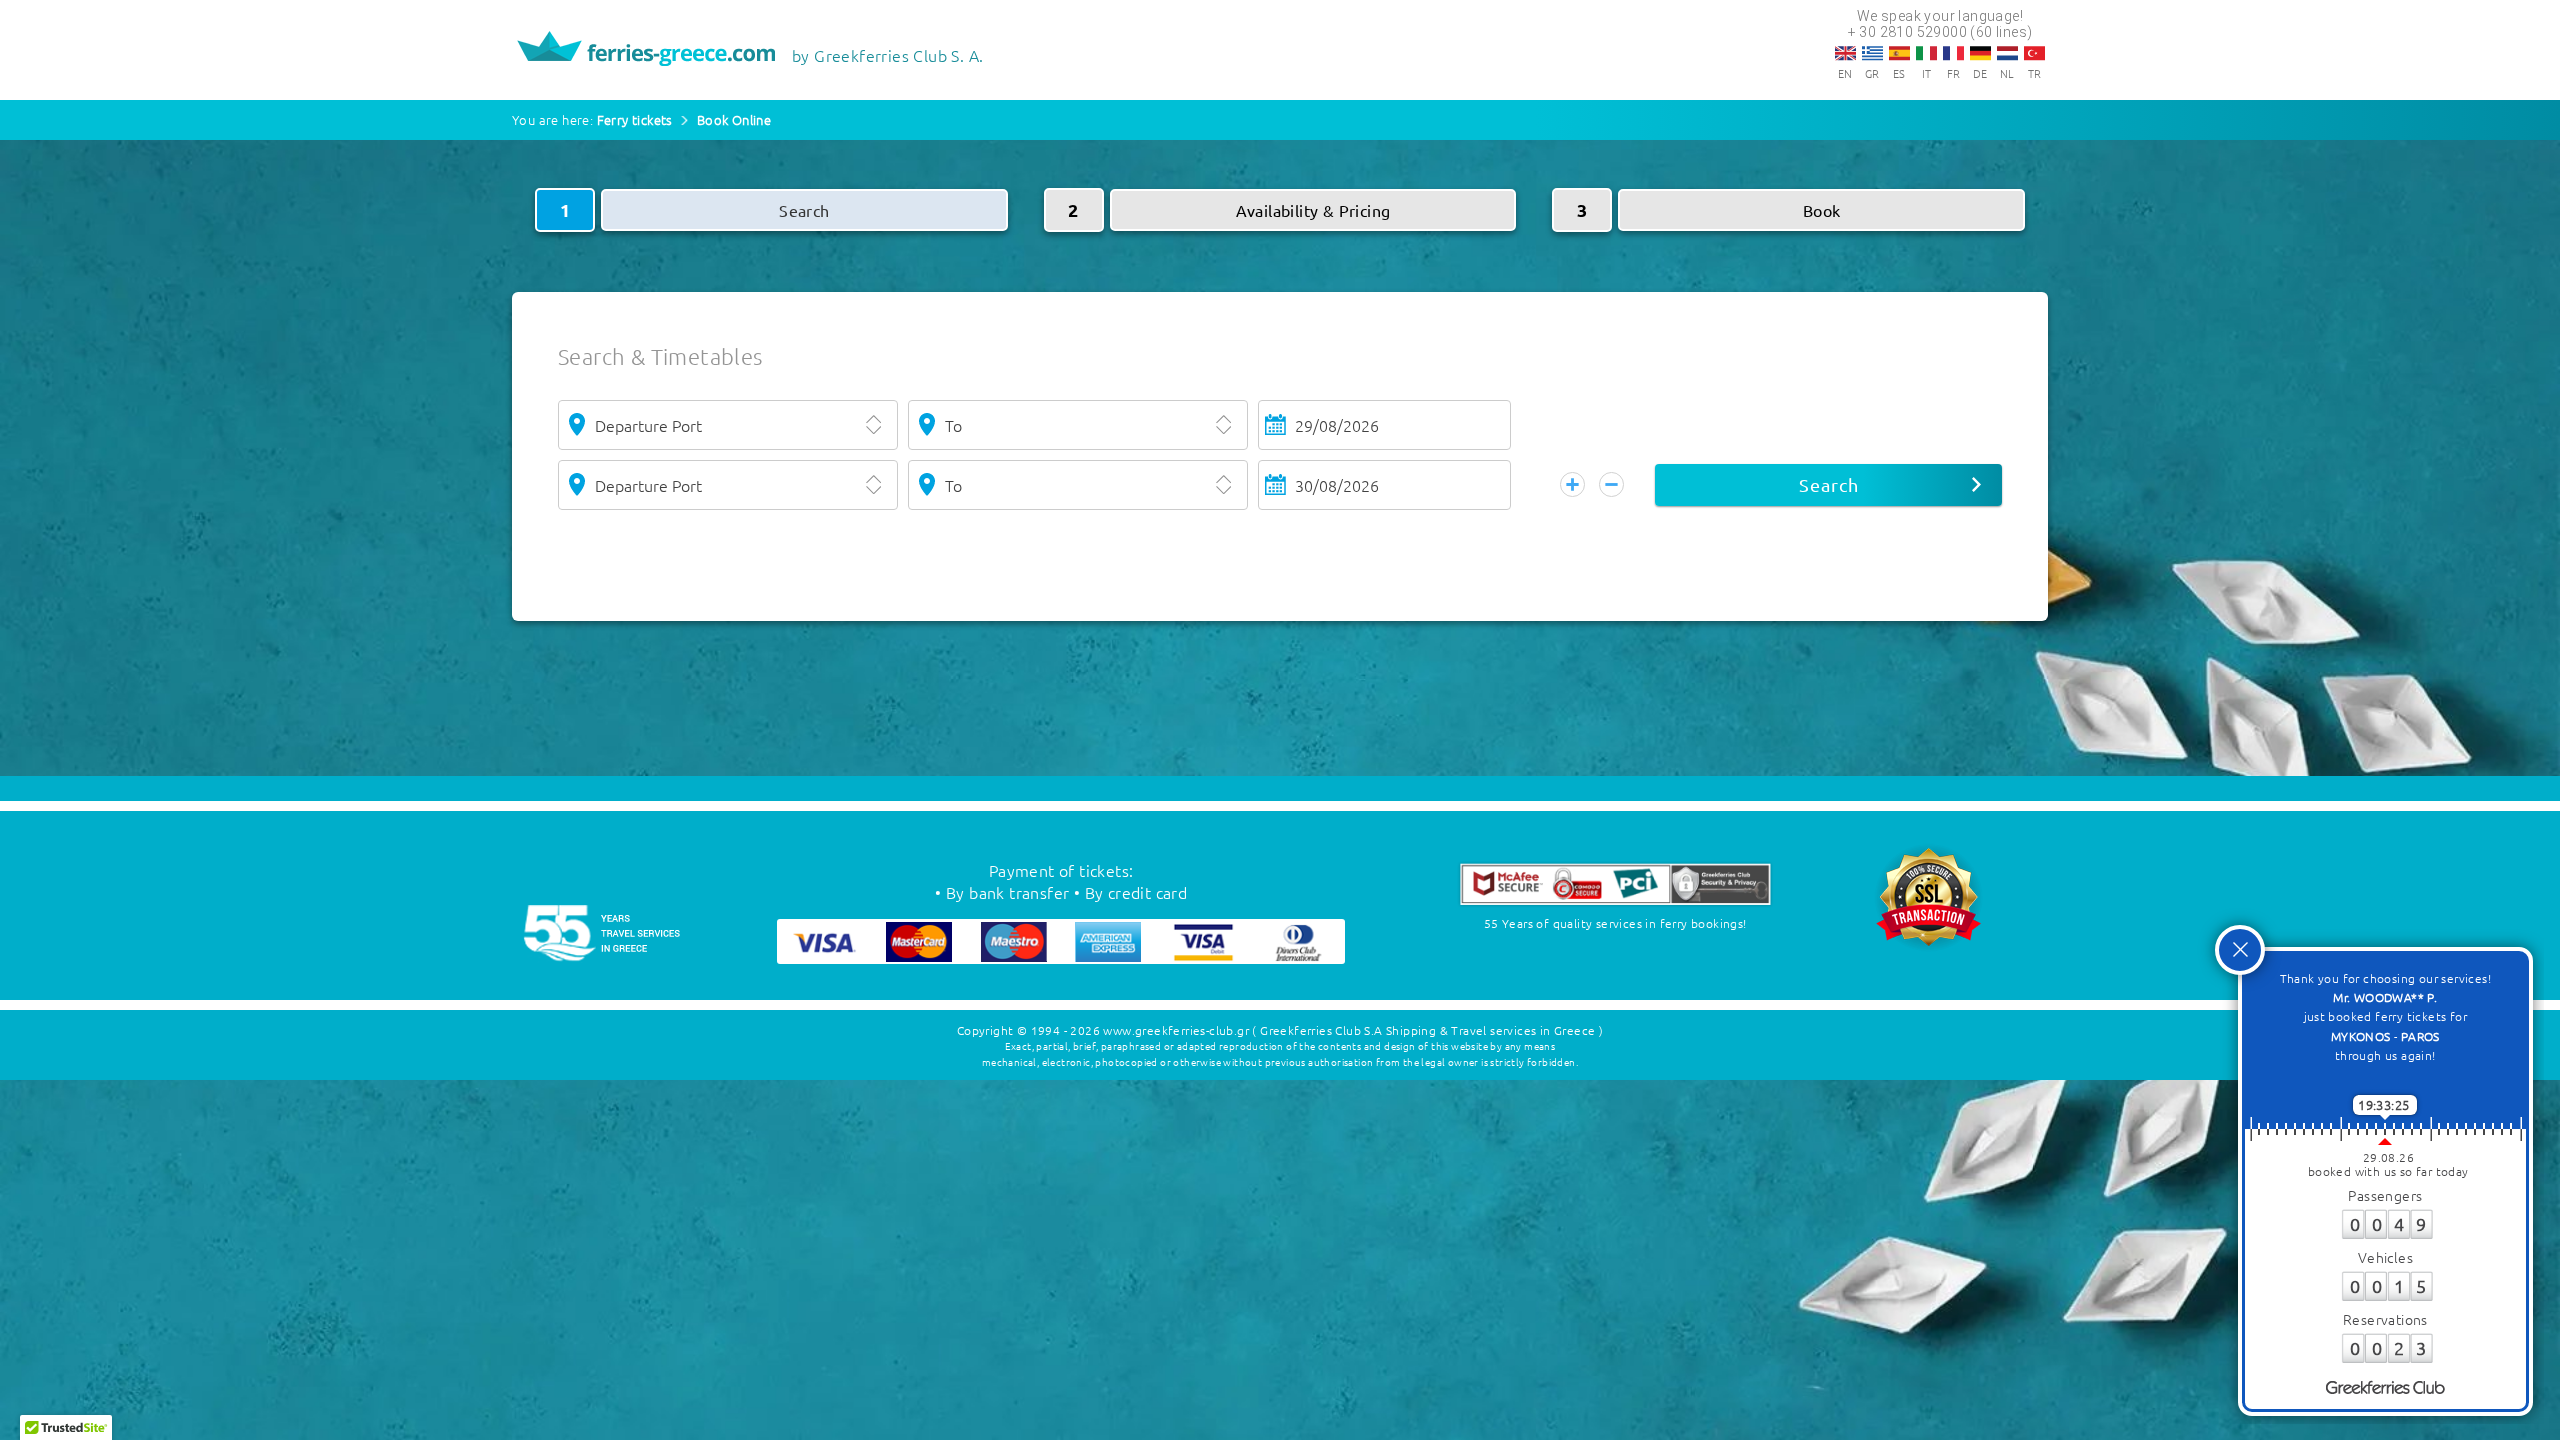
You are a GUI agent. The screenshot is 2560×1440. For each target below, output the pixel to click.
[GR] (1872, 53)
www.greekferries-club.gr (1176, 1030)
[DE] (1980, 53)
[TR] (2034, 53)
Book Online (734, 119)
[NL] (2007, 53)
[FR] (1953, 53)
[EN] (1845, 53)
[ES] (1899, 53)
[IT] (1926, 53)
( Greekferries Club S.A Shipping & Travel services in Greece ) (1427, 1030)
